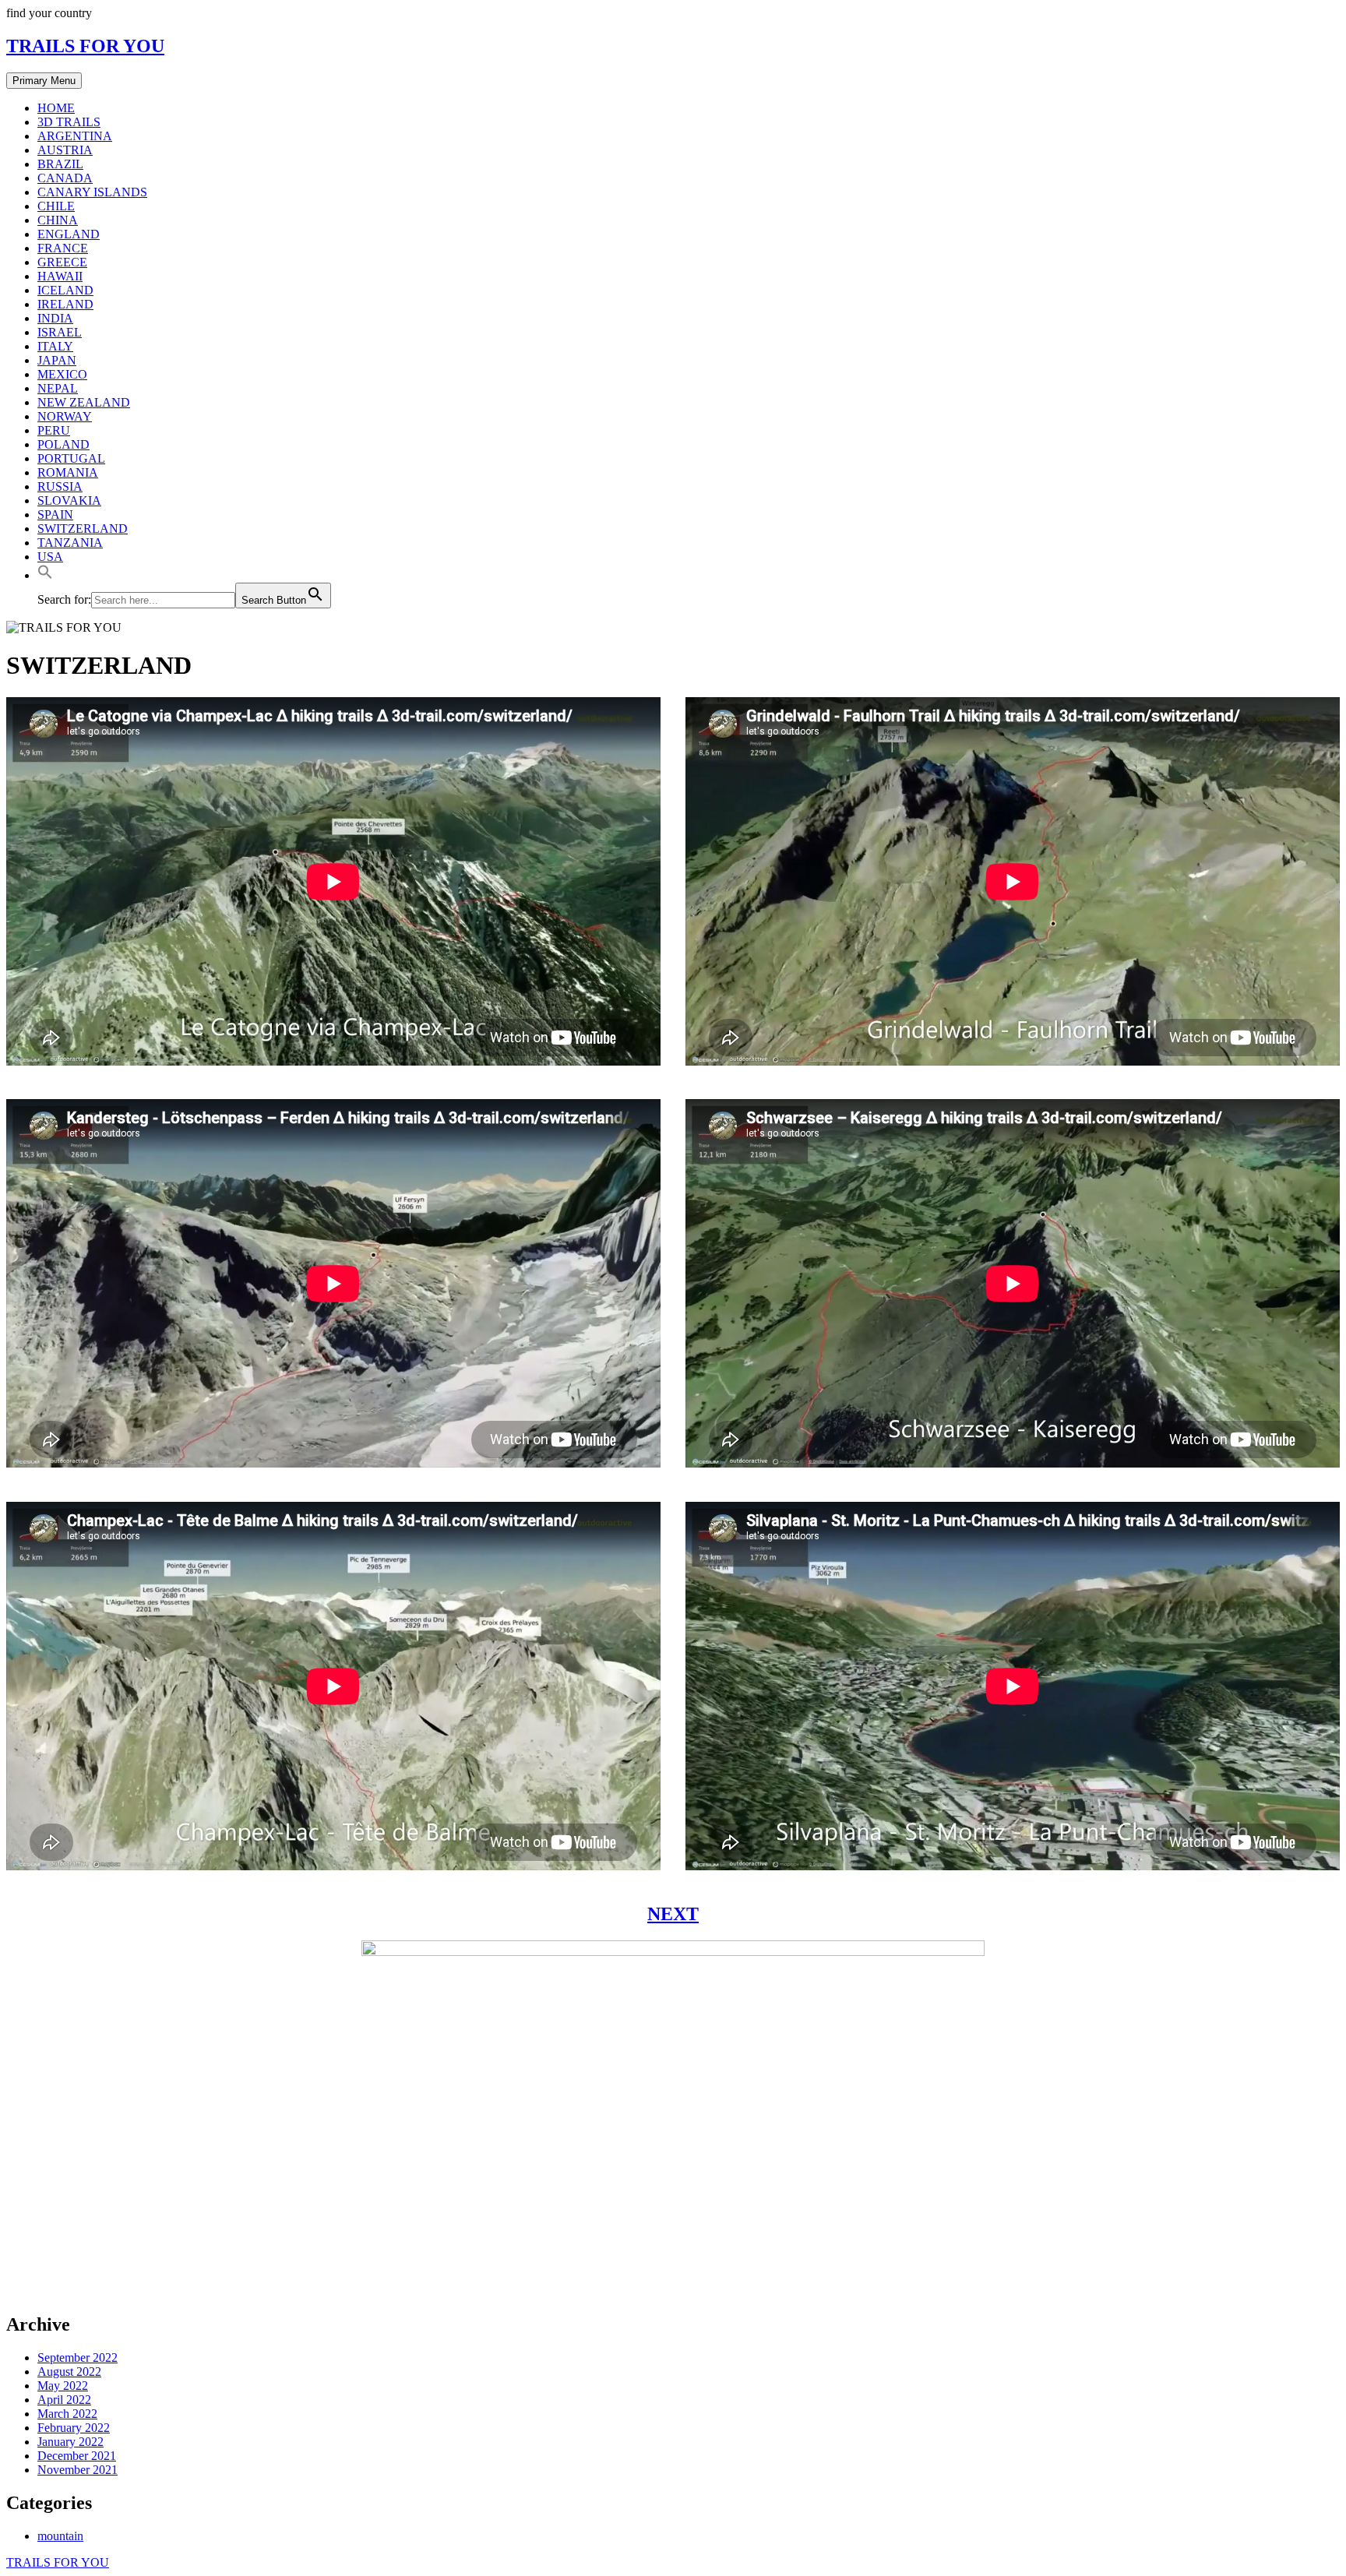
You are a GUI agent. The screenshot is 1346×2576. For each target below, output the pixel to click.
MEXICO (62, 374)
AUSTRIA (65, 150)
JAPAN (57, 360)
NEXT (673, 1914)
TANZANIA (70, 543)
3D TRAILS (69, 122)
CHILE (56, 206)
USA (50, 557)
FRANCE (63, 248)
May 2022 (63, 2386)
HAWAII (60, 276)
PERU (54, 430)
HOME (56, 108)
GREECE (62, 262)
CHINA (58, 220)
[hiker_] (673, 2291)
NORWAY (65, 416)
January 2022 (70, 2442)
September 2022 (78, 2358)
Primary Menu (44, 81)
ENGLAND (69, 234)
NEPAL (58, 388)
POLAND (63, 444)
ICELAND (65, 290)
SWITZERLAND (83, 529)
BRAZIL (60, 164)
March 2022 (67, 2414)
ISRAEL (60, 332)
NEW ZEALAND (84, 402)
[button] (45, 575)
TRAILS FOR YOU (85, 46)
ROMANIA (68, 472)
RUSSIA (60, 486)
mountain (60, 2536)
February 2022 (74, 2428)
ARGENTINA (75, 136)
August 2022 (69, 2372)
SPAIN (55, 514)
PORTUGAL (71, 458)
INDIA (55, 318)
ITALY (55, 346)
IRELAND (65, 304)
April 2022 (64, 2400)
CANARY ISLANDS (92, 192)
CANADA (65, 178)
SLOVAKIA (69, 500)
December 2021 (77, 2456)
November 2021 (78, 2470)
